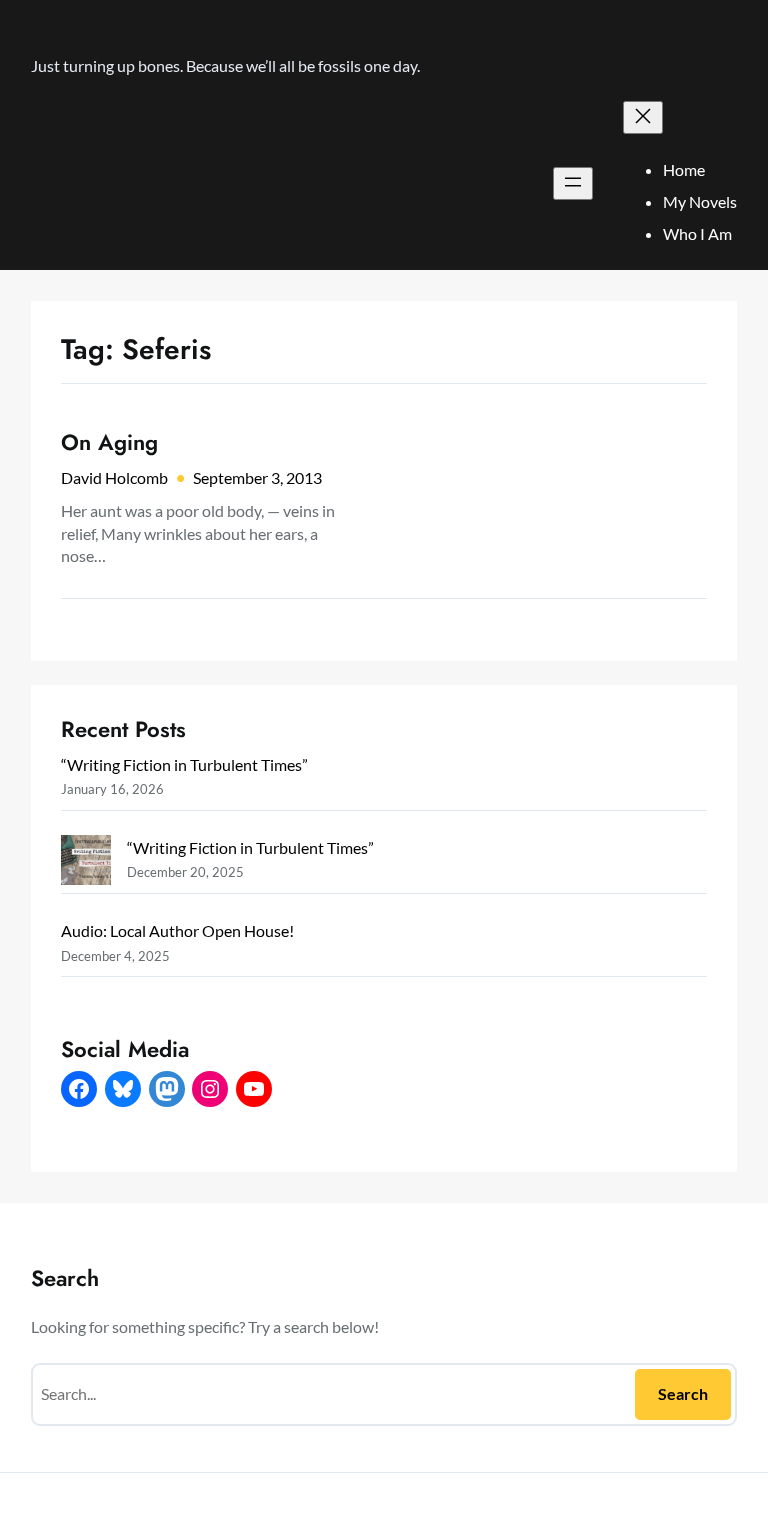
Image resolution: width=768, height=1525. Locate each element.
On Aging (109, 442)
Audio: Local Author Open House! (177, 930)
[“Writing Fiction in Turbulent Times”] (86, 863)
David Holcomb (114, 477)
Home (684, 169)
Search (683, 1393)
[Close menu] (643, 117)
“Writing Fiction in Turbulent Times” (184, 764)
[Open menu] (573, 183)
